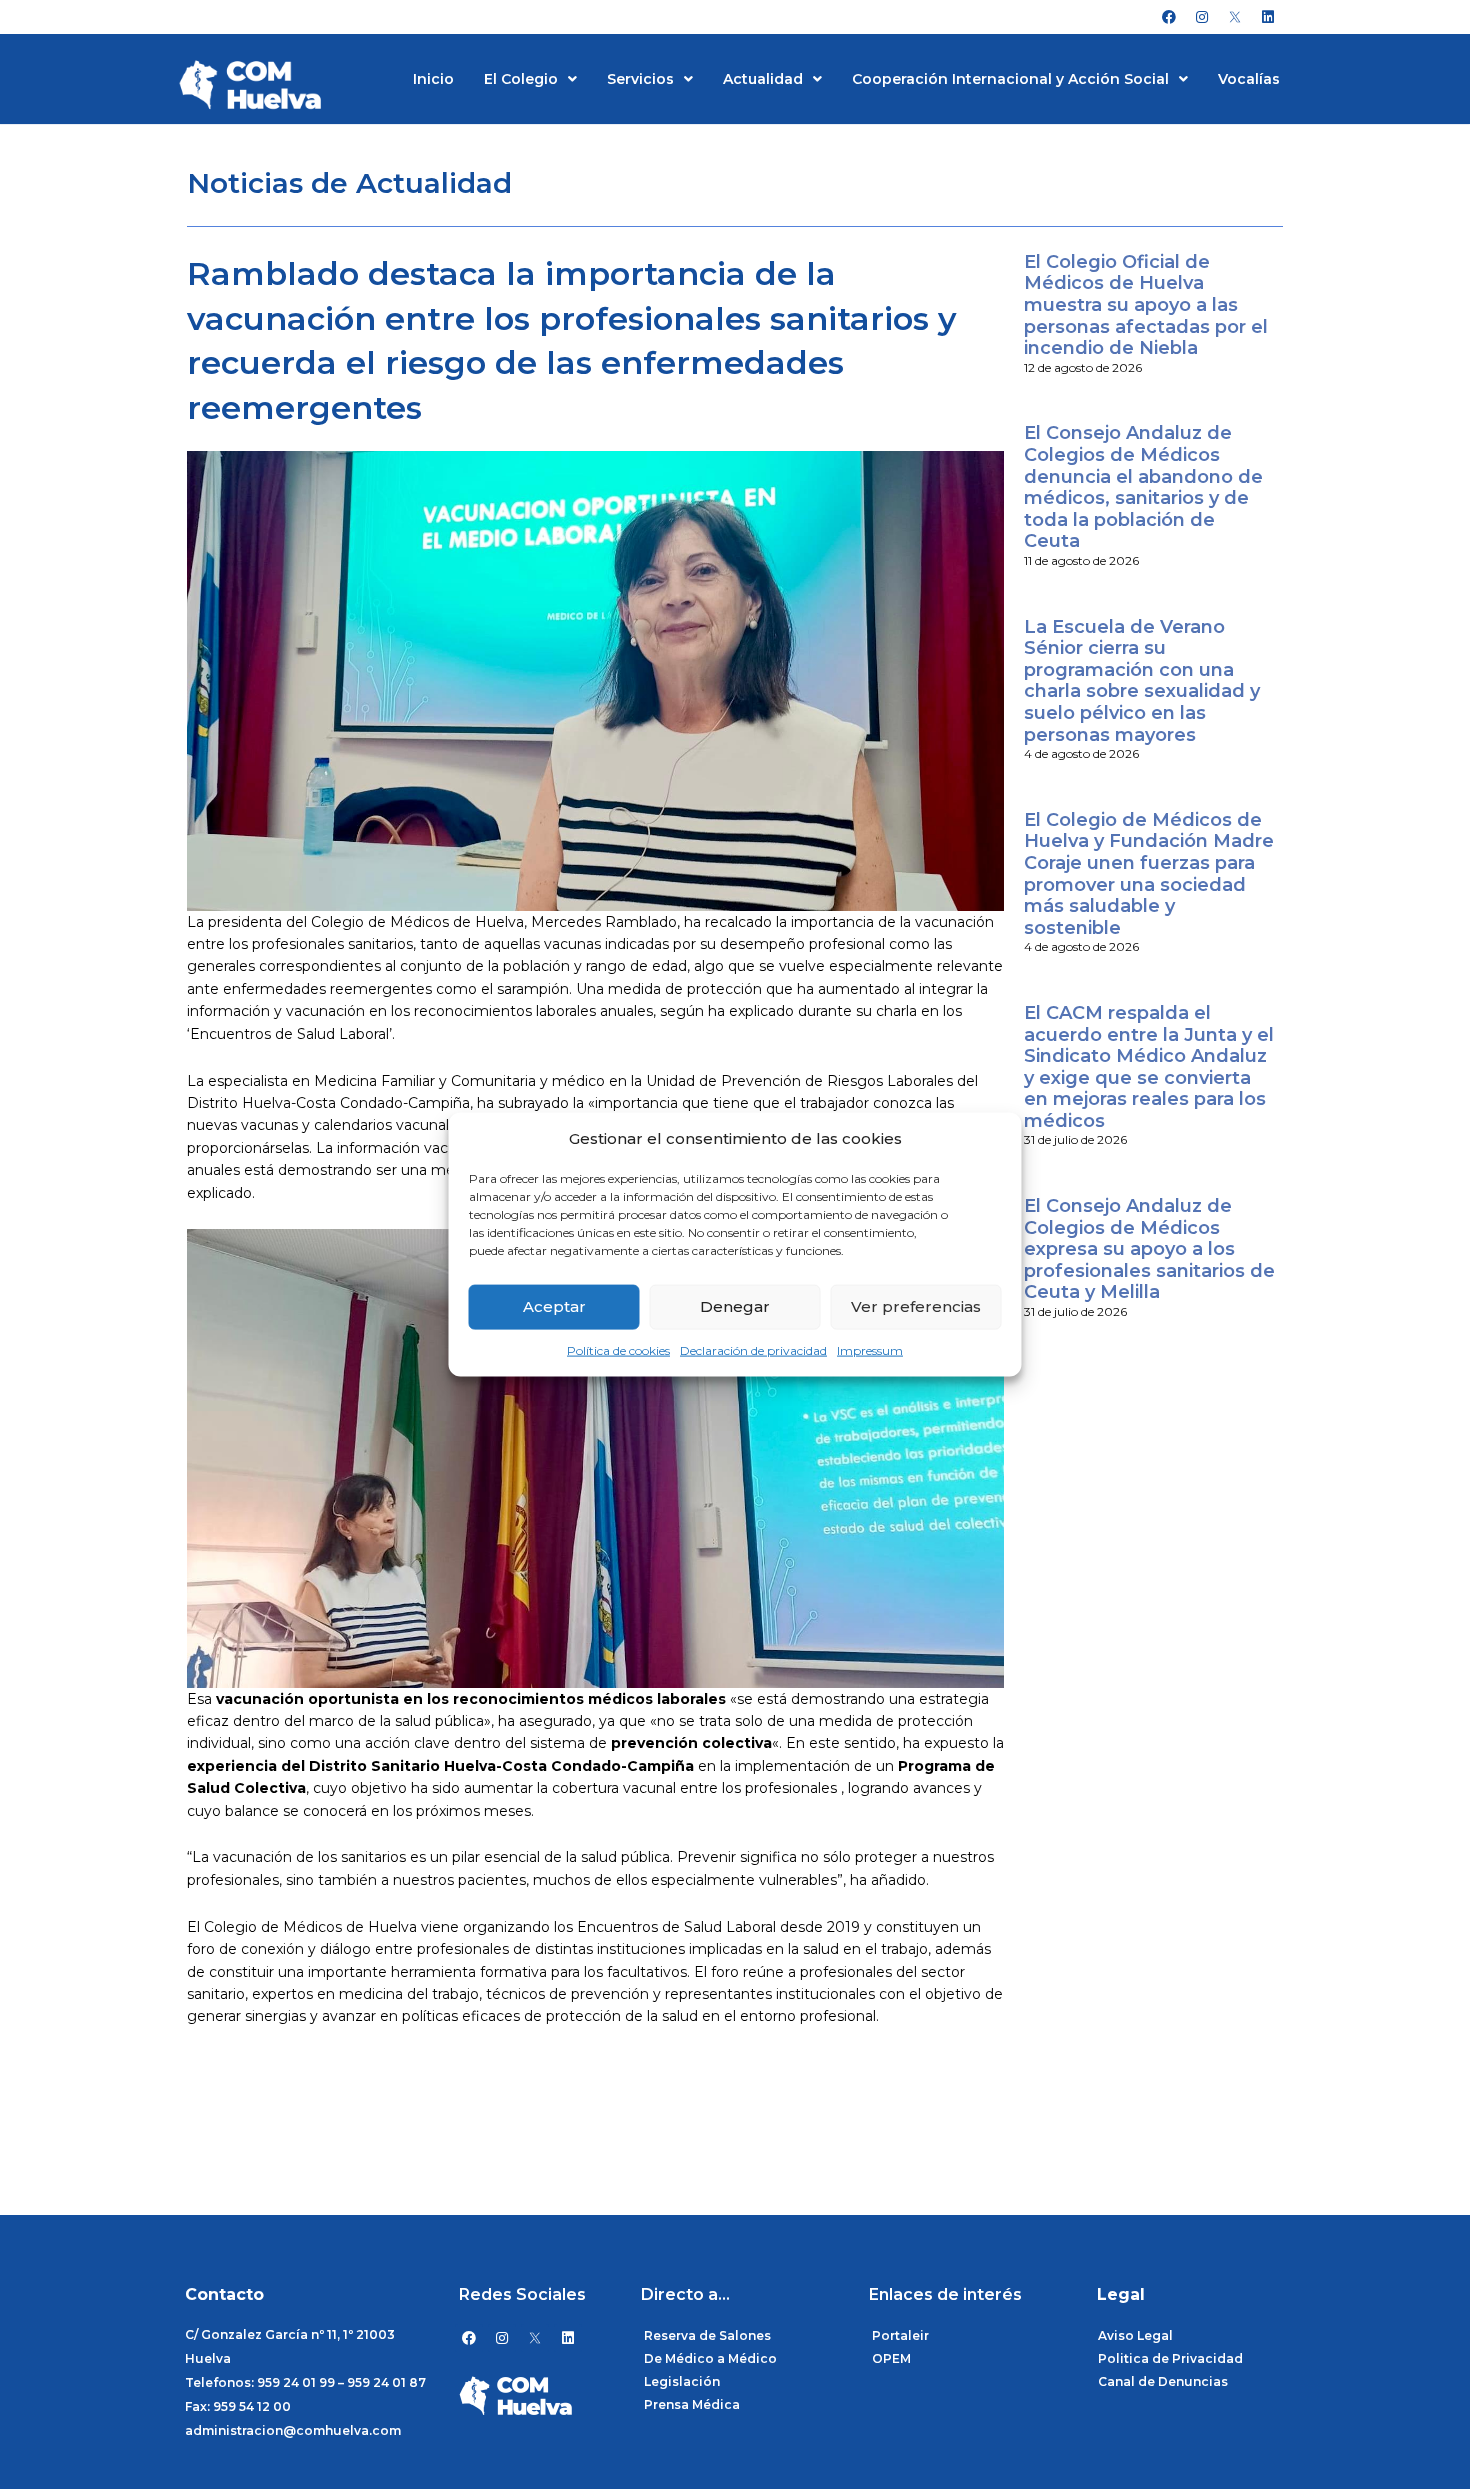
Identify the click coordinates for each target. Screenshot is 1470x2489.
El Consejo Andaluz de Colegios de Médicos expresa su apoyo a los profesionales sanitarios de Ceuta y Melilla (1149, 1249)
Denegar (735, 1306)
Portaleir (900, 2335)
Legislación (682, 2381)
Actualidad (763, 79)
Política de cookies (618, 1350)
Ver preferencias (916, 1306)
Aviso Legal (1135, 2335)
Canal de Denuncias (1163, 2381)
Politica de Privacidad (1170, 2358)
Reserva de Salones (707, 2335)
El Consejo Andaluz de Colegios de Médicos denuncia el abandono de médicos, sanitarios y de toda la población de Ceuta (1143, 487)
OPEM (891, 2358)
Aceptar (554, 1306)
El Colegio (521, 79)
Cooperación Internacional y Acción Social (1010, 79)
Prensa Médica (692, 2404)
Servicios (640, 79)
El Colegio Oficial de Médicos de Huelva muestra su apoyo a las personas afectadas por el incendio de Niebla (1146, 305)
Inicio (433, 79)
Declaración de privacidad (753, 1350)
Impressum (870, 1350)
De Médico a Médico (710, 2358)
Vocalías (1249, 79)
